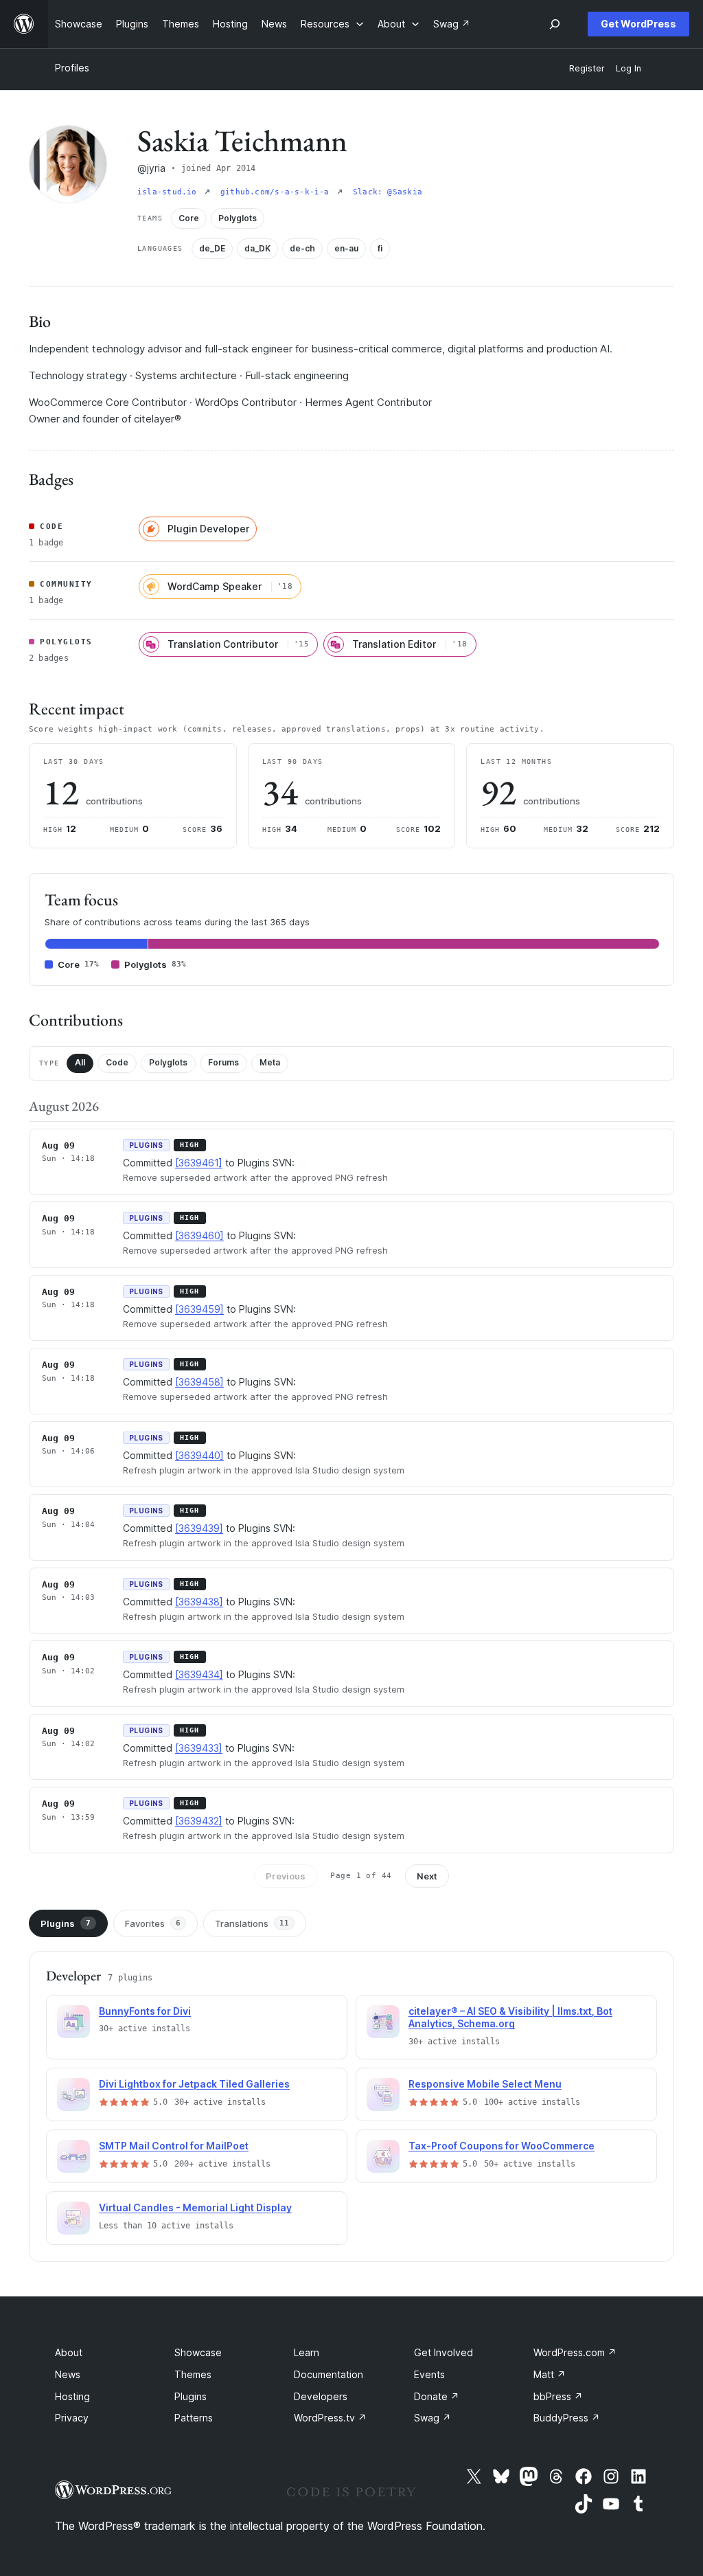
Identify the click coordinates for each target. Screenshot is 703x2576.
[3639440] (199, 1455)
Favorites (153, 1923)
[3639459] (199, 1309)
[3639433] (199, 1748)
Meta (270, 1062)
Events (429, 2374)
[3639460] (199, 1235)
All (80, 1062)
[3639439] (199, 1528)
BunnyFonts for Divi (145, 2011)
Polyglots (168, 1062)
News (68, 2374)
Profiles (72, 68)
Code (117, 1062)
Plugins (66, 1923)
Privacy (72, 2418)
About (69, 2352)
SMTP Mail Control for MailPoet (174, 2146)
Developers (321, 2396)
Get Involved (443, 2352)
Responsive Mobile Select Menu (485, 2084)
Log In (629, 68)
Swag (433, 2418)
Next (427, 1876)
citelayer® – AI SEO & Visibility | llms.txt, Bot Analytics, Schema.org (510, 2018)
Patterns (194, 2418)
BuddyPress (567, 2418)
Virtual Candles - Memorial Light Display (195, 2207)
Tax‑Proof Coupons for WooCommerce (502, 2146)
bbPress (558, 2396)
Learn (307, 2352)
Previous (286, 1876)
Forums (223, 1062)
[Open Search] (555, 24)
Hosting (72, 2396)
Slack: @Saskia (388, 192)
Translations (252, 1923)
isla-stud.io (170, 192)
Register (587, 68)
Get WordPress (638, 24)
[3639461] (199, 1163)
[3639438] (199, 1602)
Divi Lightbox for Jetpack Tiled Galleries (194, 2084)
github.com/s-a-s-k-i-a (277, 192)
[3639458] (199, 1382)
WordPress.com (575, 2352)
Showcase (198, 2352)
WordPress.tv (330, 2418)
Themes (193, 2374)
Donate (437, 2396)
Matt (550, 2374)
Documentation (329, 2374)
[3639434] (199, 1674)
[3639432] (199, 1821)
